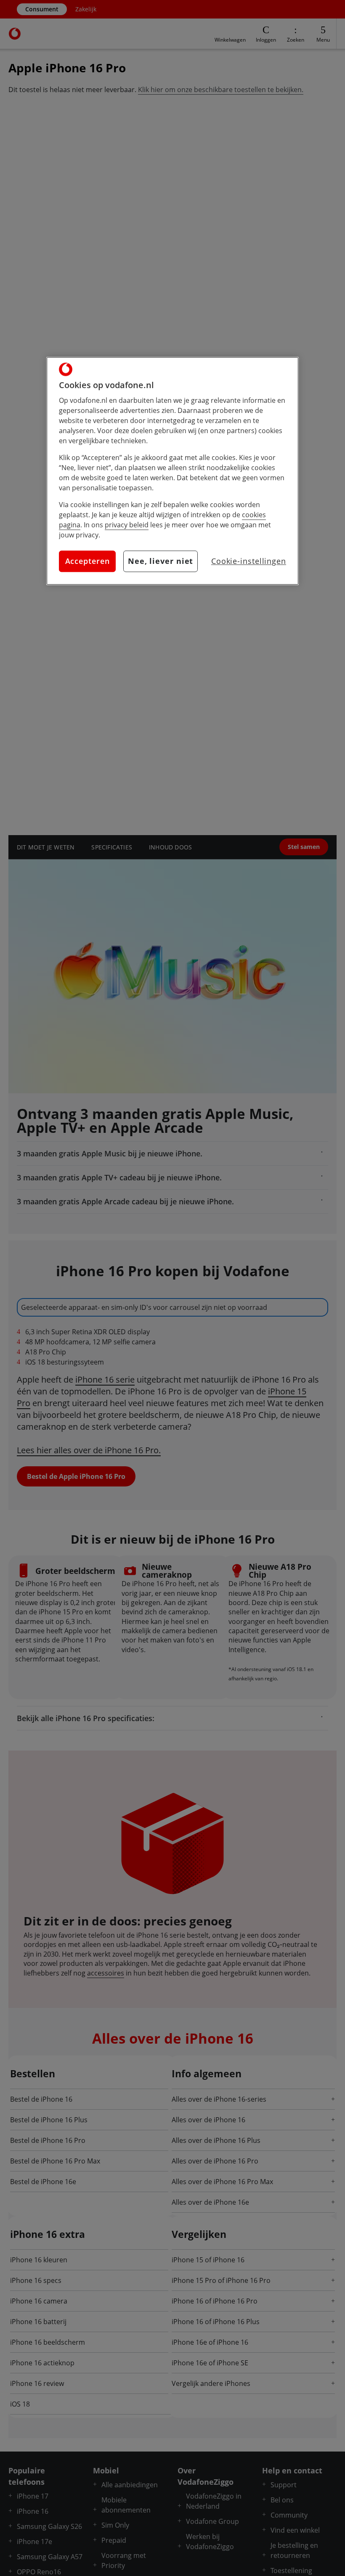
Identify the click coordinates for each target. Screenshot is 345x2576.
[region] (172, 471)
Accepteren (88, 561)
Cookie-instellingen (249, 561)
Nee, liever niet (161, 561)
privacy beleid (127, 525)
